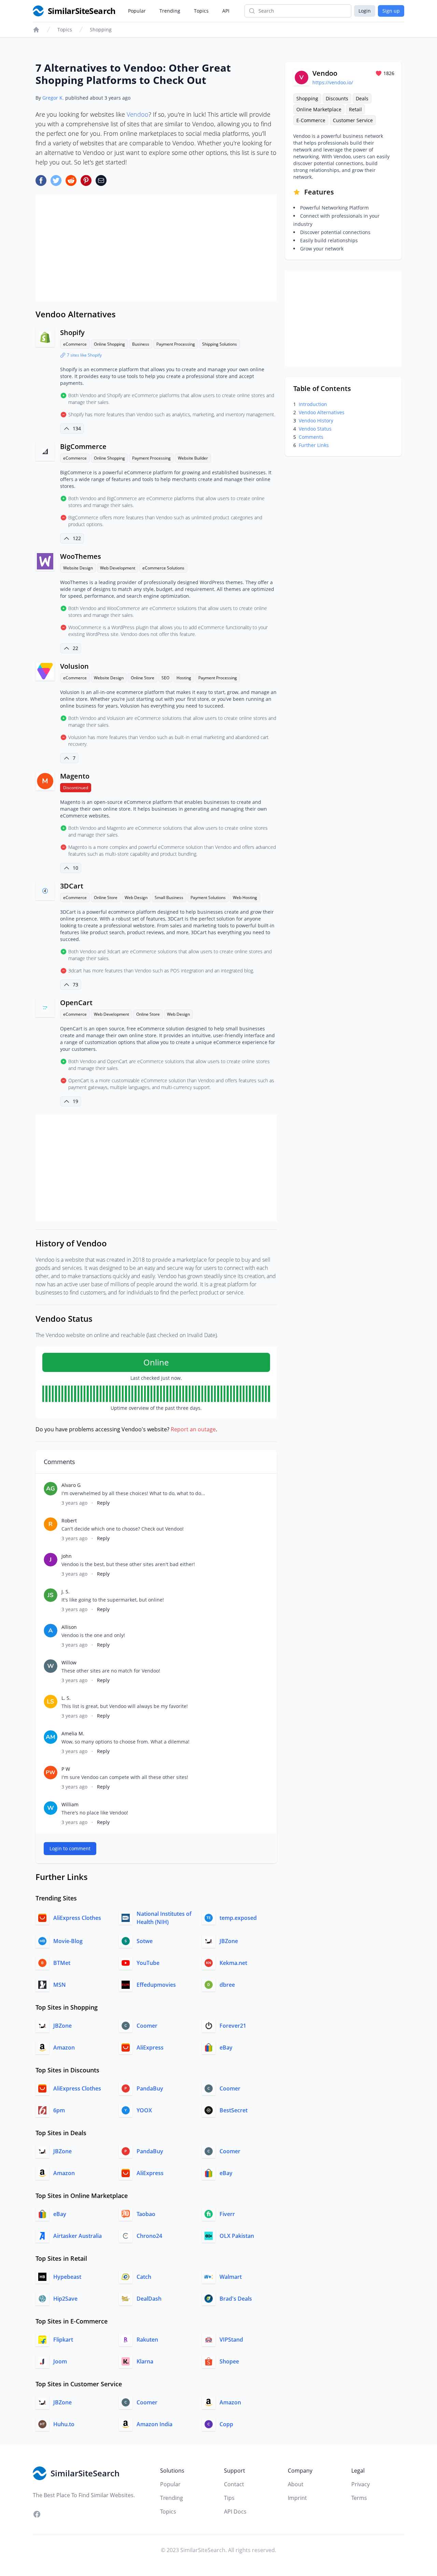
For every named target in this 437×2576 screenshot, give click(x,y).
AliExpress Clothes (77, 1918)
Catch (144, 2277)
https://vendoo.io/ (333, 82)
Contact (234, 2484)
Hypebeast (67, 2277)
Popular (137, 11)
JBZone (229, 1941)
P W (66, 1769)
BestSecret (234, 2110)
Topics (201, 11)
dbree (227, 1985)
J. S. (66, 1591)
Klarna (145, 2361)
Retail (355, 109)
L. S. (66, 1698)
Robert (69, 1521)
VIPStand (231, 2340)
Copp (226, 2424)
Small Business (169, 898)
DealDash (149, 2299)
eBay (226, 2047)
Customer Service (353, 120)
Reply (103, 1503)
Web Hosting (245, 898)
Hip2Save (65, 2299)
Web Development (118, 568)
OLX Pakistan (237, 2236)
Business (141, 344)
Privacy (361, 2484)
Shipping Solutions (220, 344)
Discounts (337, 98)
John (67, 1556)
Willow (69, 1662)
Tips (229, 2498)
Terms (359, 2498)
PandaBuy (150, 2088)
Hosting (184, 678)
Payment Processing (176, 344)
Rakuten (147, 2340)
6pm (59, 2110)
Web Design (136, 898)
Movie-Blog (68, 1941)
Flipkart (63, 2340)
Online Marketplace (319, 109)
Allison (69, 1627)
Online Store (143, 678)
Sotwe (145, 1941)
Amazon (64, 2047)
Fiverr (227, 2214)
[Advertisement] (156, 247)
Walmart (231, 2277)
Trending (170, 11)
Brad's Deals (236, 2299)
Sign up (391, 11)
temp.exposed (238, 1918)
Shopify (72, 332)
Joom (60, 2361)
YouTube (148, 1963)
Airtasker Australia (77, 2236)
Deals (362, 98)
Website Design (78, 568)
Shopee (229, 2361)
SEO (165, 678)
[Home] (36, 30)
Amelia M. (73, 1733)
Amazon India (154, 2424)
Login (365, 11)
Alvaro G (71, 1485)
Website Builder (193, 458)
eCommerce (75, 344)
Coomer (147, 2026)
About (296, 2484)
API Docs (235, 2512)
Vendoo (138, 114)
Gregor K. (53, 98)
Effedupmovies (156, 1985)
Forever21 (233, 2026)
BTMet (62, 1963)
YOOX (144, 2110)
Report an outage (193, 1429)
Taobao (146, 2214)
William (70, 1804)
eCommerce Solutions (163, 568)
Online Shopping (109, 344)
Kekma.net (233, 1963)
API (226, 11)
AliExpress (150, 2047)
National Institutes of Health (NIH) (164, 1918)
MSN (60, 1985)
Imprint (297, 2498)
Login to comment (70, 1848)
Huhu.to (64, 2424)
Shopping (101, 30)
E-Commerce (311, 120)
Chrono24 (149, 2236)
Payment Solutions (208, 898)
